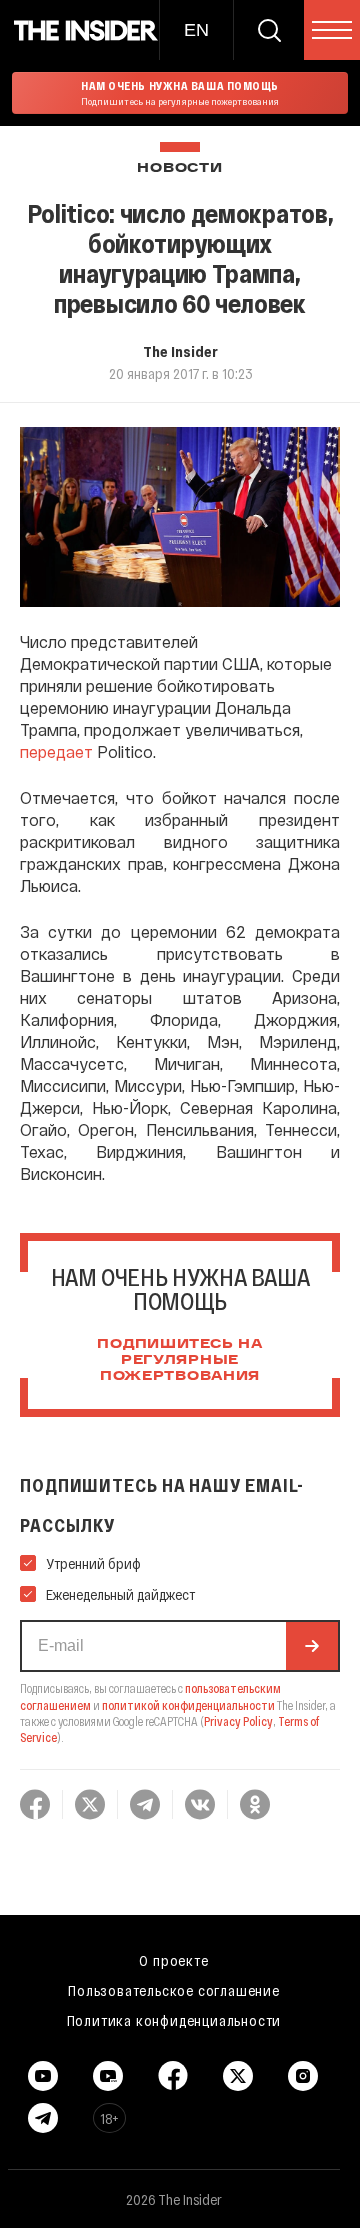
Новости (179, 168)
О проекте (173, 1960)
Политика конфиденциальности (174, 2020)
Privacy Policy (238, 1721)
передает (58, 751)
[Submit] (312, 1646)
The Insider (180, 351)
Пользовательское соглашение (174, 1990)
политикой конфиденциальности (188, 1705)
